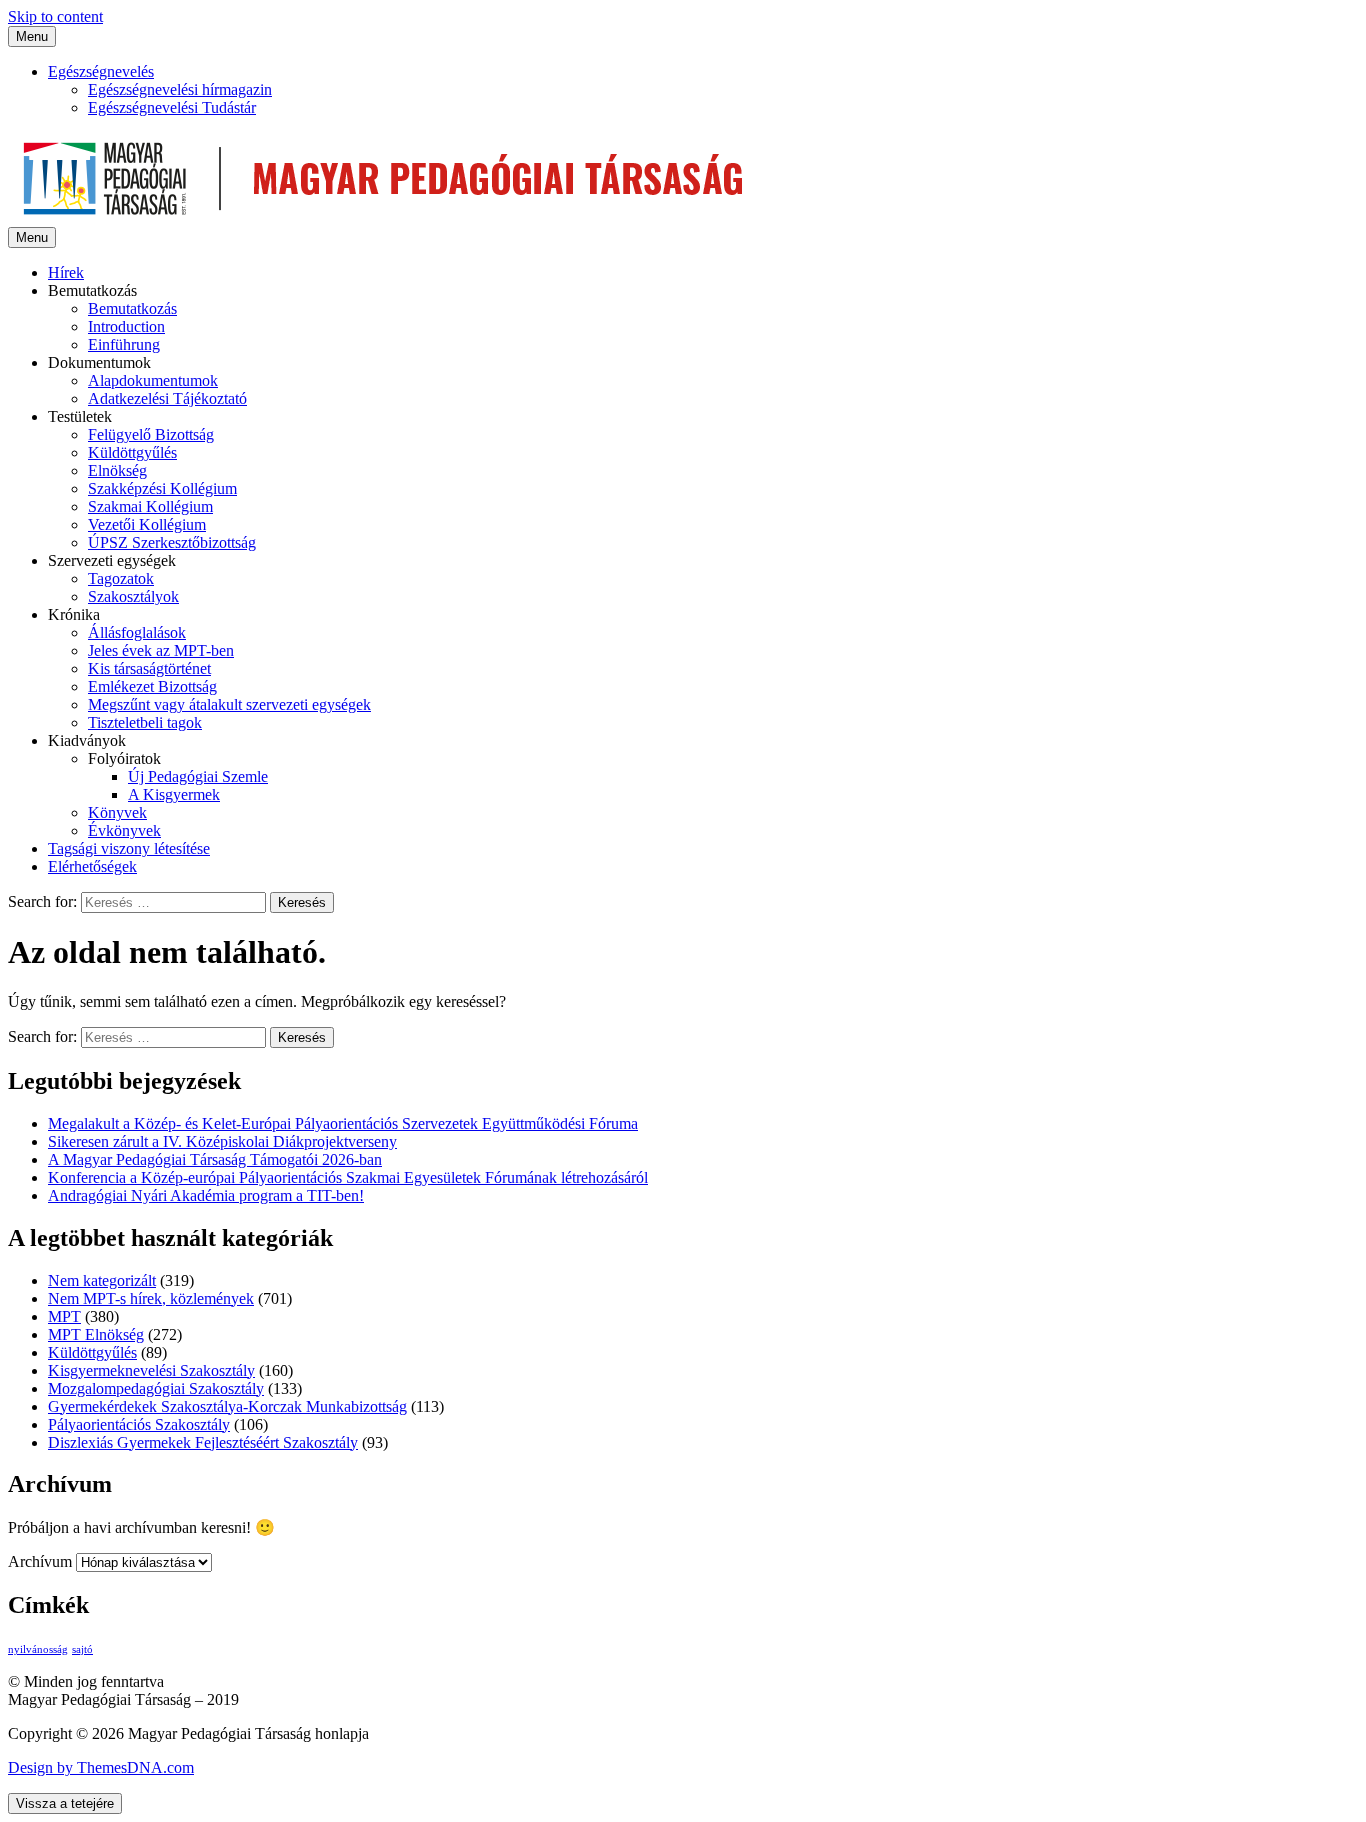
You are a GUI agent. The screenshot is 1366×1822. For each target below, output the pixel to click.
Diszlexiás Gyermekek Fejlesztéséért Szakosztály (203, 1442)
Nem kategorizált (102, 1280)
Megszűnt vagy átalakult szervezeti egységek (229, 704)
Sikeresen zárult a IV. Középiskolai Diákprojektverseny (222, 1141)
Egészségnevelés (101, 71)
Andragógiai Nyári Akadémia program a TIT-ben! (206, 1195)
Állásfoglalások (137, 632)
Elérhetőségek (92, 866)
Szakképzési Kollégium (162, 488)
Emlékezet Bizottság (152, 686)
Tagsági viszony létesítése (129, 848)
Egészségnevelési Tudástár (172, 107)
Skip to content (55, 16)
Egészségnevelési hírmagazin (180, 89)
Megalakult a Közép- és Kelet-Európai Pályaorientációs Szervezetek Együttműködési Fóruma (343, 1123)
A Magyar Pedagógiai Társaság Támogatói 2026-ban (215, 1159)
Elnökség (117, 470)
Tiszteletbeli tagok (145, 722)
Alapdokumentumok (153, 380)
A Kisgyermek (174, 794)
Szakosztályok (133, 596)
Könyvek (117, 812)
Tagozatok (121, 578)
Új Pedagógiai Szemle (198, 776)
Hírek (66, 272)
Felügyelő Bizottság (151, 434)
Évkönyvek (124, 830)
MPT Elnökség (96, 1334)
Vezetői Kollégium (147, 524)
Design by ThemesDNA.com (101, 1767)
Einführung (124, 344)
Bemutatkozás (132, 308)
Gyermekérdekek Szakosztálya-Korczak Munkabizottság (227, 1406)
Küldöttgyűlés (132, 452)
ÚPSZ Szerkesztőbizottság (172, 542)
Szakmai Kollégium (150, 506)
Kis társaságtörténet (149, 668)
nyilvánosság (38, 1649)
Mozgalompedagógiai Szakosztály (156, 1388)
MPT (64, 1316)
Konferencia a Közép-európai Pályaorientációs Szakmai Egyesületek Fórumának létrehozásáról (348, 1177)
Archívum (40, 1561)
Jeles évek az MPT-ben (161, 650)
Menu (32, 36)
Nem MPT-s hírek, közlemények (151, 1298)
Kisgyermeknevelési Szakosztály (151, 1370)
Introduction (126, 326)
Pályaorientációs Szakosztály (139, 1424)
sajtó (82, 1649)
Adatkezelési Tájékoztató (167, 398)
